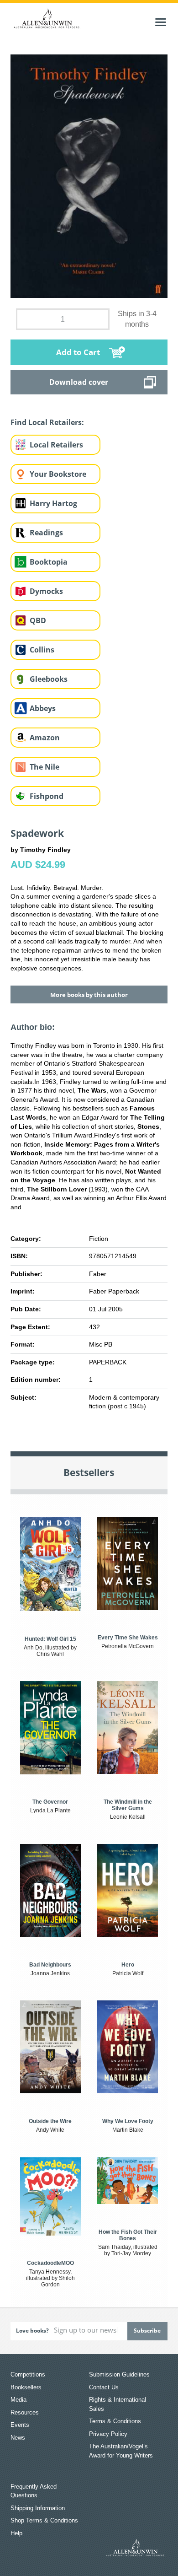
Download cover (79, 382)
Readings (46, 533)
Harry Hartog (53, 503)
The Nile (44, 767)
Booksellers (26, 2387)
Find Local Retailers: (47, 422)
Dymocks (46, 591)
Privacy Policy (108, 2434)
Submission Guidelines (119, 2374)
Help (16, 2533)
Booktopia (49, 562)
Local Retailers (56, 445)
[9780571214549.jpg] (89, 176)
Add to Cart (78, 352)
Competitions (28, 2374)
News (18, 2438)
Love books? (32, 2331)
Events (20, 2425)
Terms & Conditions (115, 2421)
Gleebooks (49, 679)
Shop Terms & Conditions (44, 2520)
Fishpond (47, 796)
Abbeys (43, 708)
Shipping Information (38, 2508)
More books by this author (89, 995)
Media (18, 2400)
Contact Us (104, 2387)
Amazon (45, 738)
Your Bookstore (58, 474)
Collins (42, 650)
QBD (38, 620)
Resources (25, 2412)
